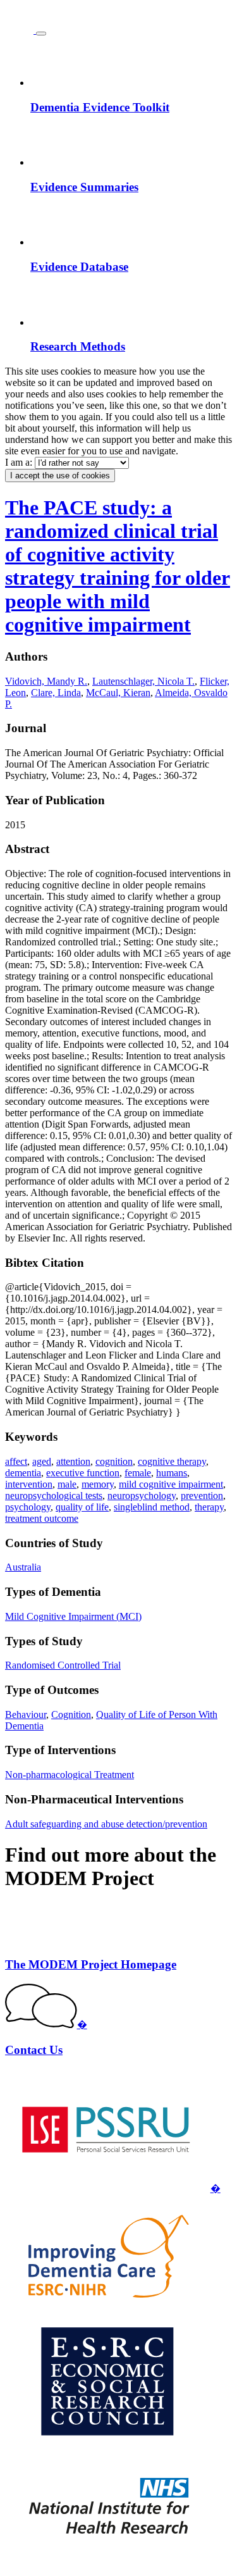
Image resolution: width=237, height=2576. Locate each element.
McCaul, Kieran (118, 693)
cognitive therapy (172, 1461)
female (138, 1473)
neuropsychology (142, 1496)
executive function (83, 1473)
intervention (29, 1484)
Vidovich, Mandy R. (46, 681)
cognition (114, 1461)
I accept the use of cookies (60, 476)
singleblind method (152, 1507)
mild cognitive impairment (171, 1484)
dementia (23, 1473)
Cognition (71, 1714)
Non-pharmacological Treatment (70, 1775)
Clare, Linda (56, 693)
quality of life (82, 1507)
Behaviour (26, 1714)
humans (172, 1473)
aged (42, 1461)
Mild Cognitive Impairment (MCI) (73, 1616)
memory (98, 1484)
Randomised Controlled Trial (63, 1665)
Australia (23, 1567)
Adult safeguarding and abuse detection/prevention (106, 1824)
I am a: (20, 462)
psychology (28, 1507)
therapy (209, 1507)
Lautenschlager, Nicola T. (143, 681)
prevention (202, 1496)
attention (73, 1461)
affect (16, 1461)
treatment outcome (42, 1518)
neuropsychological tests (54, 1496)
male (67, 1484)
